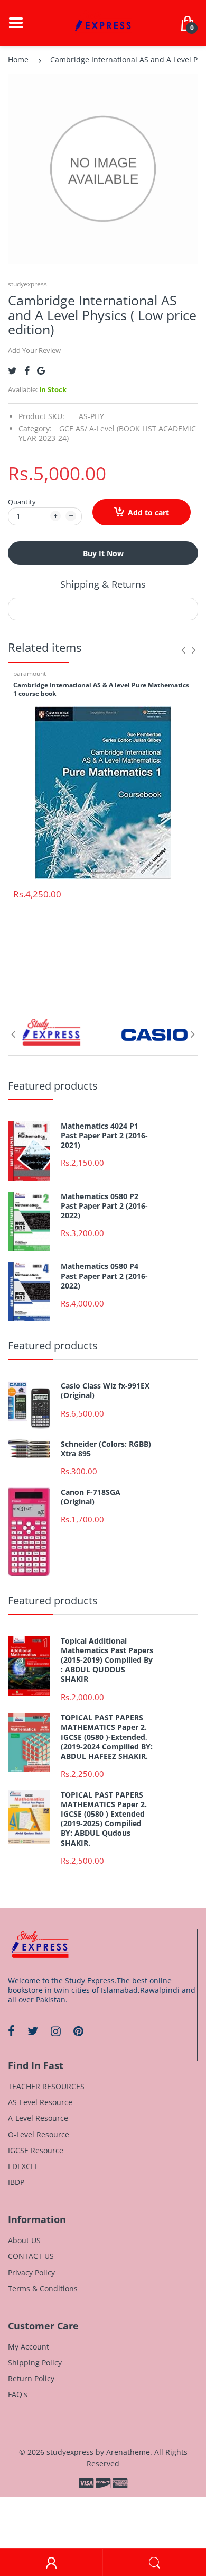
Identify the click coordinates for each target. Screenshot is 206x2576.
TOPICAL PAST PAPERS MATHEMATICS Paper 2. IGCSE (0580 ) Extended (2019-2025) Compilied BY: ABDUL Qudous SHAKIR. (104, 1819)
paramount (30, 673)
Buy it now (103, 553)
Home (18, 60)
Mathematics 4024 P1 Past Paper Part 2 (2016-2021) (104, 1136)
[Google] (41, 371)
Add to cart (148, 513)
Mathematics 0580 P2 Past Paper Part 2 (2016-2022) (104, 1206)
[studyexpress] (103, 22)
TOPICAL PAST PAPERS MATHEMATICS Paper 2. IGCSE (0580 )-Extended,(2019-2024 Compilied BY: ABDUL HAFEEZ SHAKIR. (107, 1737)
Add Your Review (34, 350)
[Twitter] (12, 371)
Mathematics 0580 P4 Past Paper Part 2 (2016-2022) (104, 1276)
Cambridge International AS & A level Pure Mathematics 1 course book (101, 690)
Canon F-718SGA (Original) (91, 1497)
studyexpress (27, 284)
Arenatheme (128, 2452)
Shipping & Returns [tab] (103, 584)
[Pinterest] (78, 2031)
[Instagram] (56, 2031)
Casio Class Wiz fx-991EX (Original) (105, 1391)
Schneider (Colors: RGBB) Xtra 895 (106, 1449)
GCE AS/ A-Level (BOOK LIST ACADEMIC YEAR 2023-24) (107, 433)
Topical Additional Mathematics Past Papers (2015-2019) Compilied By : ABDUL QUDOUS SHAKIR (107, 1660)
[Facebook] (27, 371)
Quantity (22, 502)
